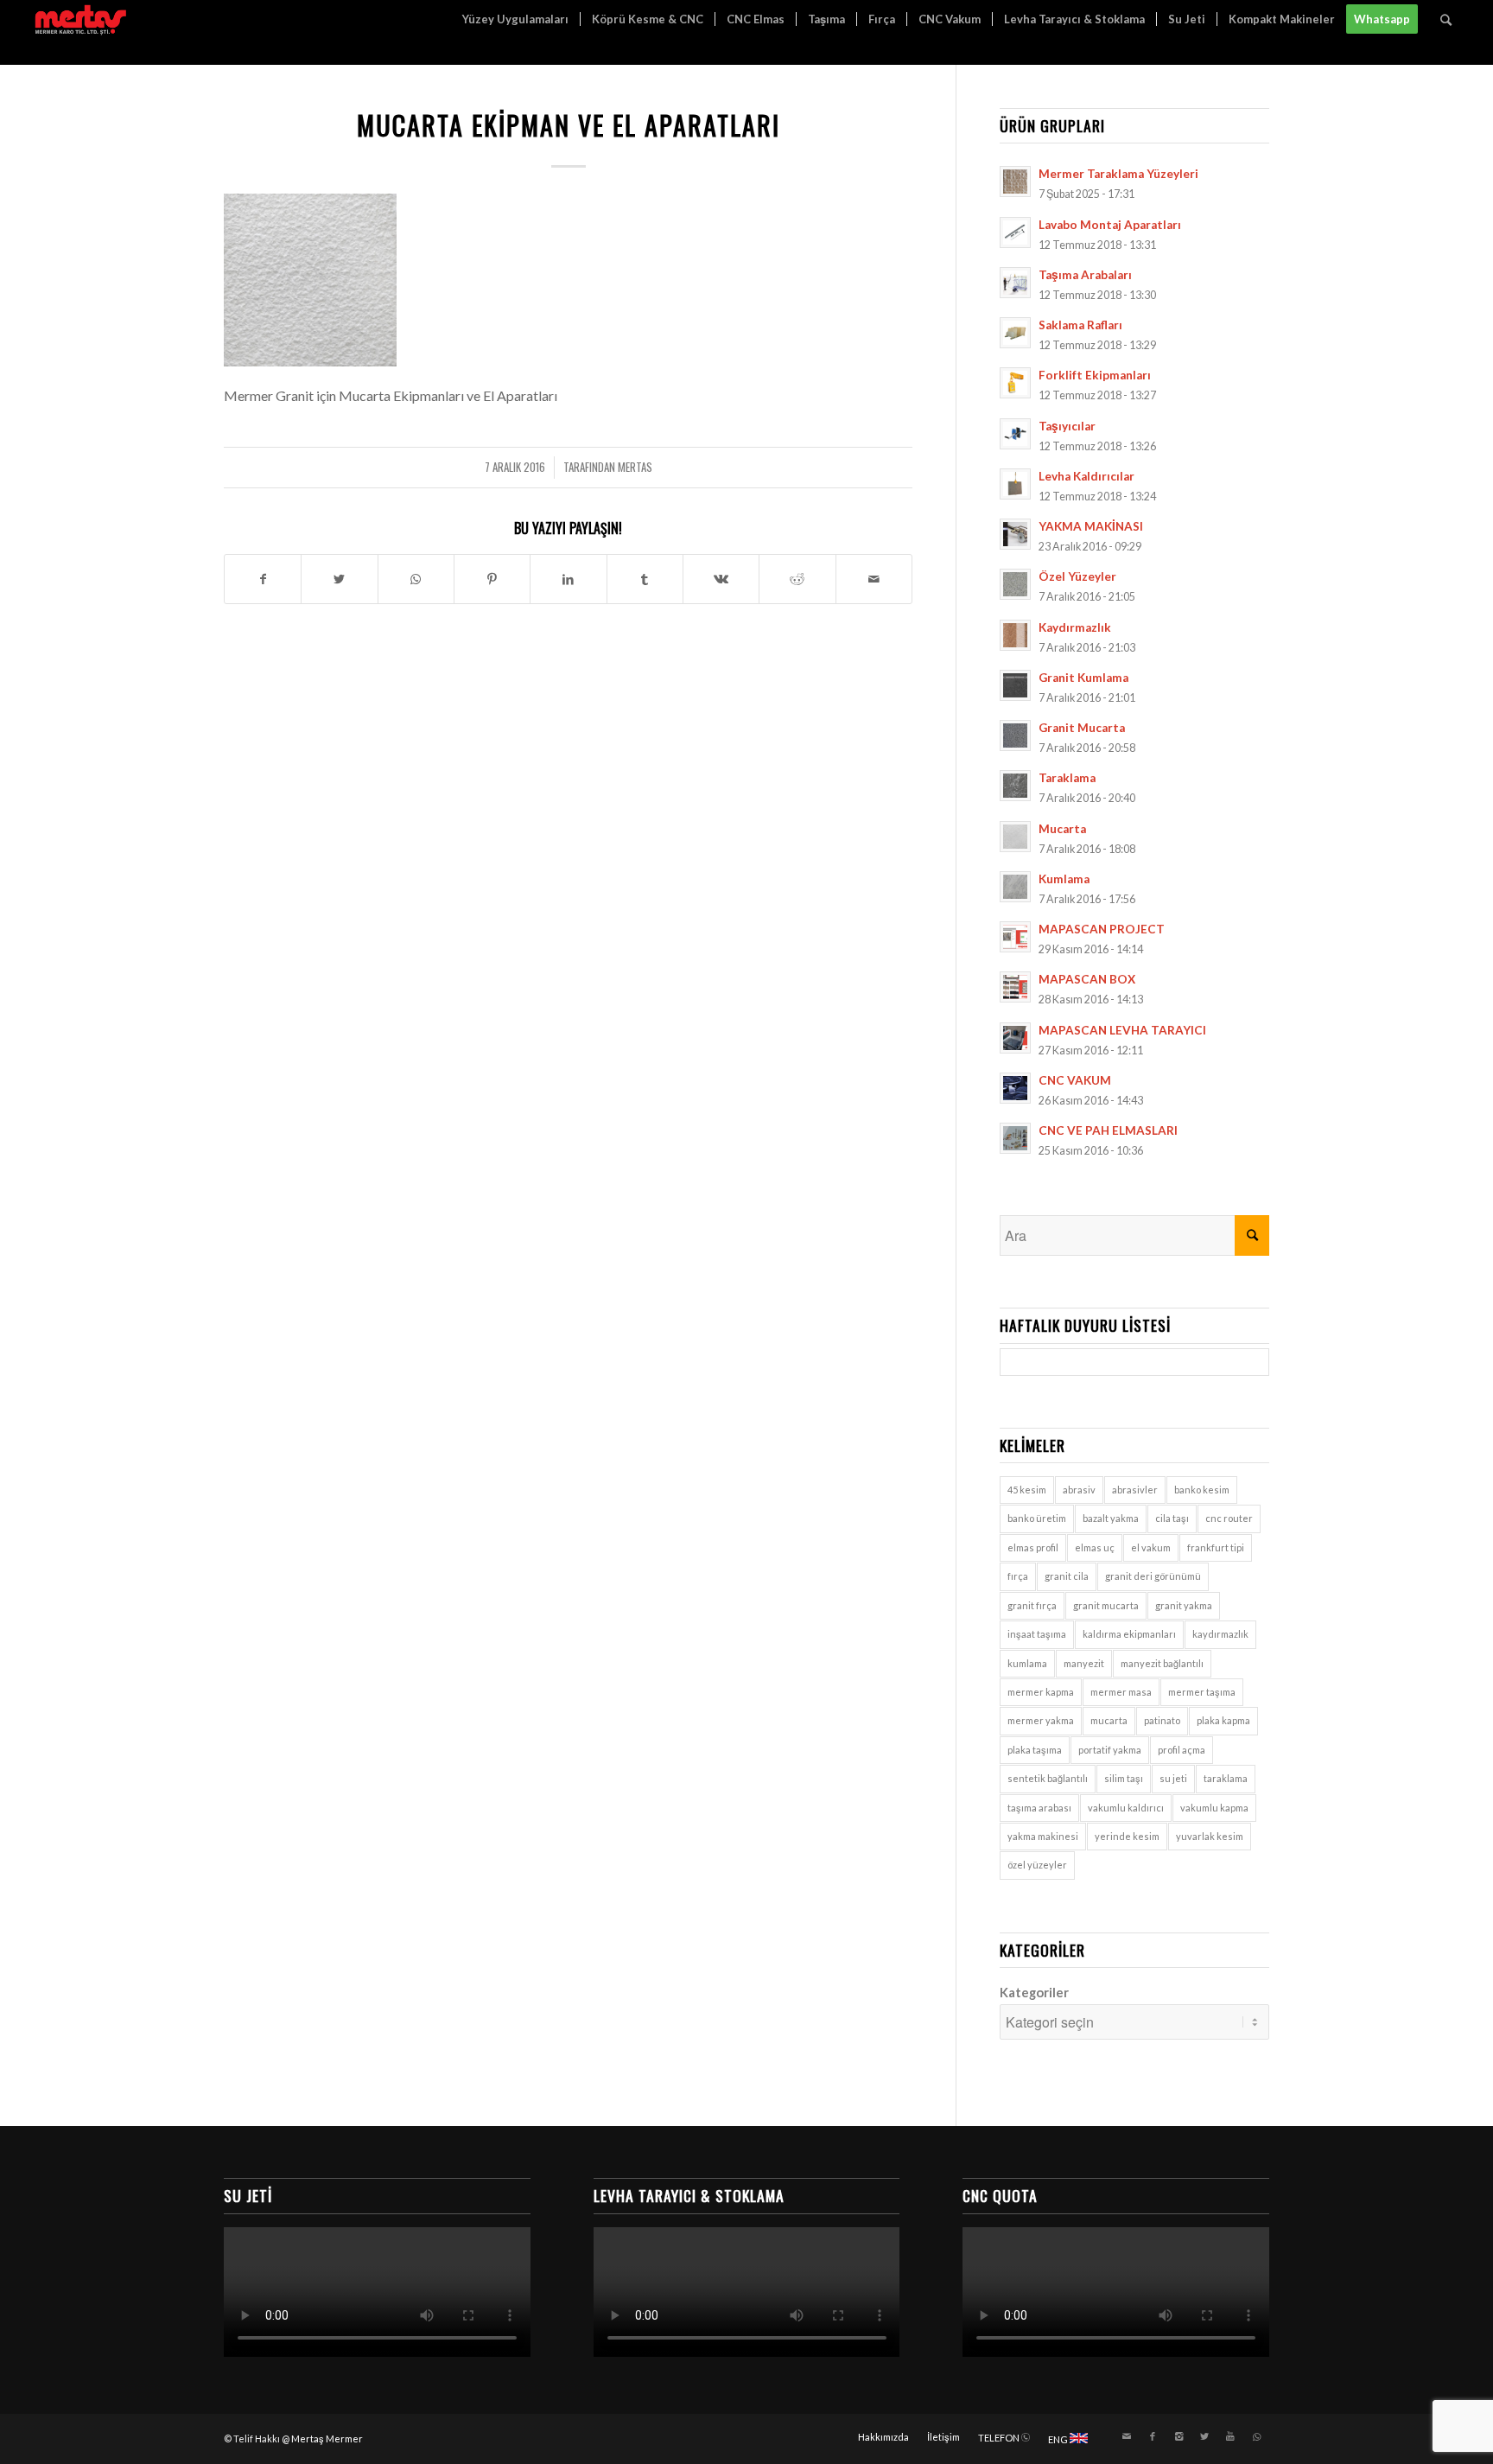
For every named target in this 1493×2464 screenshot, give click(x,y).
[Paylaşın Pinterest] (492, 579)
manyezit (1084, 1663)
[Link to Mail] (1127, 2436)
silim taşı (1124, 1778)
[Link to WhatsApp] (1256, 2436)
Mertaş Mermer (327, 2439)
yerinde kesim (1127, 1836)
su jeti (1173, 1778)
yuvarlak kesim (1210, 1836)
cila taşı (1172, 1518)
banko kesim (1202, 1490)
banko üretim (1037, 1518)
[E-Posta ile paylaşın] (874, 579)
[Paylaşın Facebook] (263, 579)
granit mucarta (1106, 1605)
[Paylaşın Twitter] (339, 579)
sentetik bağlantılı (1048, 1778)
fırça (1018, 1576)
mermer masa (1121, 1692)
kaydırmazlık (1220, 1634)
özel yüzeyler (1037, 1865)
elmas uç (1095, 1547)
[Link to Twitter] (1204, 2436)
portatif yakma (1110, 1750)
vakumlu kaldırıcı (1126, 1808)
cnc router (1229, 1518)
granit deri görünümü (1153, 1576)
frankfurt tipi (1216, 1547)
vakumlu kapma (1214, 1808)
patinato (1162, 1720)
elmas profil (1033, 1547)
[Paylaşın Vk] (721, 579)
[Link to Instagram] (1179, 2436)
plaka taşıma (1035, 1750)
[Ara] (1446, 19)
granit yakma (1184, 1605)
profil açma (1182, 1750)
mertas (635, 467)
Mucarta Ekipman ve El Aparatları (569, 125)
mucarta (1109, 1720)
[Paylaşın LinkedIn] (568, 579)
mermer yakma (1041, 1720)
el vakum (1151, 1547)
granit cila (1067, 1576)
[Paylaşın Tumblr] (645, 579)
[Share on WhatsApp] (416, 579)
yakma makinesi (1043, 1836)
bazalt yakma (1111, 1518)
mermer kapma (1041, 1692)
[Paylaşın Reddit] (797, 579)
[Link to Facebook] (1153, 2436)
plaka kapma (1223, 1720)
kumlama (1027, 1663)
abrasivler (1135, 1490)
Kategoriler (1034, 1992)
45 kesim (1027, 1490)
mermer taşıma (1202, 1692)
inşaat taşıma (1037, 1634)
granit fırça (1032, 1605)
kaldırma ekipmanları (1129, 1634)
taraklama (1226, 1778)
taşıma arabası (1039, 1808)
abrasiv (1079, 1490)
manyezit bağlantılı (1162, 1663)
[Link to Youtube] (1230, 2436)
